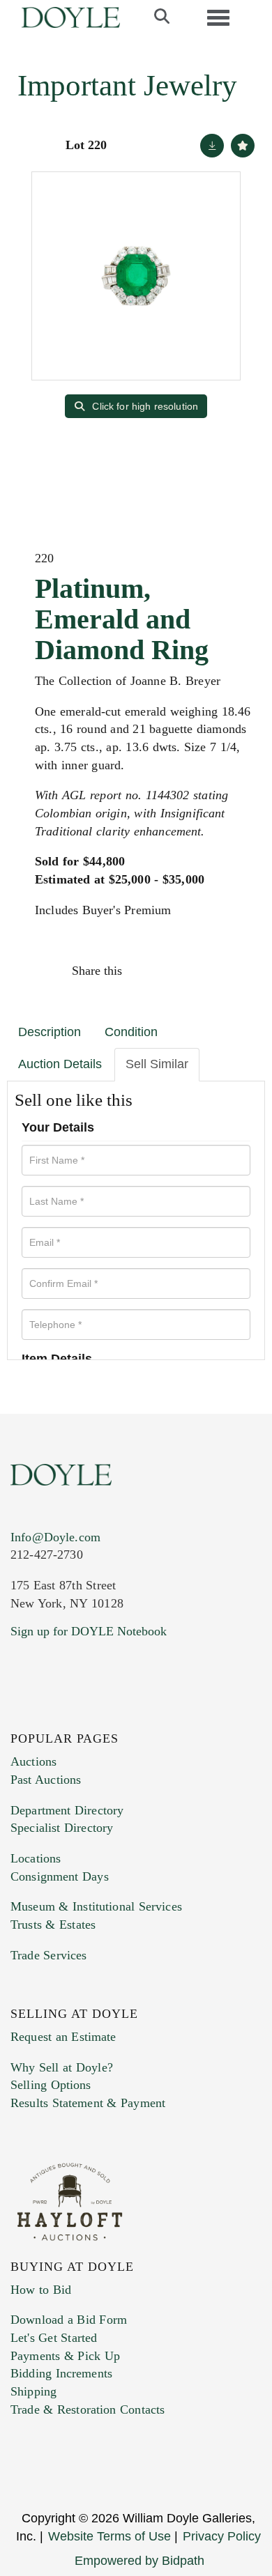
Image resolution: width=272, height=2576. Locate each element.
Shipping (33, 2391)
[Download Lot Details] (212, 146)
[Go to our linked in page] (83, 1716)
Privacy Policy (222, 2536)
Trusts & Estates (53, 1925)
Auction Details (60, 1064)
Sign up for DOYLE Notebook (89, 1631)
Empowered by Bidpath (139, 2561)
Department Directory (67, 1810)
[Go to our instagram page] (235, 971)
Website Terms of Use (109, 2536)
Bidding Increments (61, 2373)
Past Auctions (46, 1780)
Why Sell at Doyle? (62, 2067)
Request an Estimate (63, 2037)
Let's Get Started (54, 2338)
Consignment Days (60, 1876)
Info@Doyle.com (55, 1537)
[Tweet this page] (176, 971)
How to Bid (41, 2290)
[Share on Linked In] (205, 971)
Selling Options (51, 2085)
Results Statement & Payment (88, 2103)
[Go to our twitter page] (54, 1716)
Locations (36, 1858)
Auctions (33, 1761)
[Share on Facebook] (146, 971)
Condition (131, 1032)
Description (50, 1032)
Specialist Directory (62, 1828)
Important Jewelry (127, 85)
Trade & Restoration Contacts (88, 2409)
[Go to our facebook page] (24, 1716)
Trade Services (49, 1955)
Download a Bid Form (69, 2320)
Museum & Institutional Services (96, 1906)
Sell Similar (157, 1064)
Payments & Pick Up (65, 2356)
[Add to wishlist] (243, 146)
